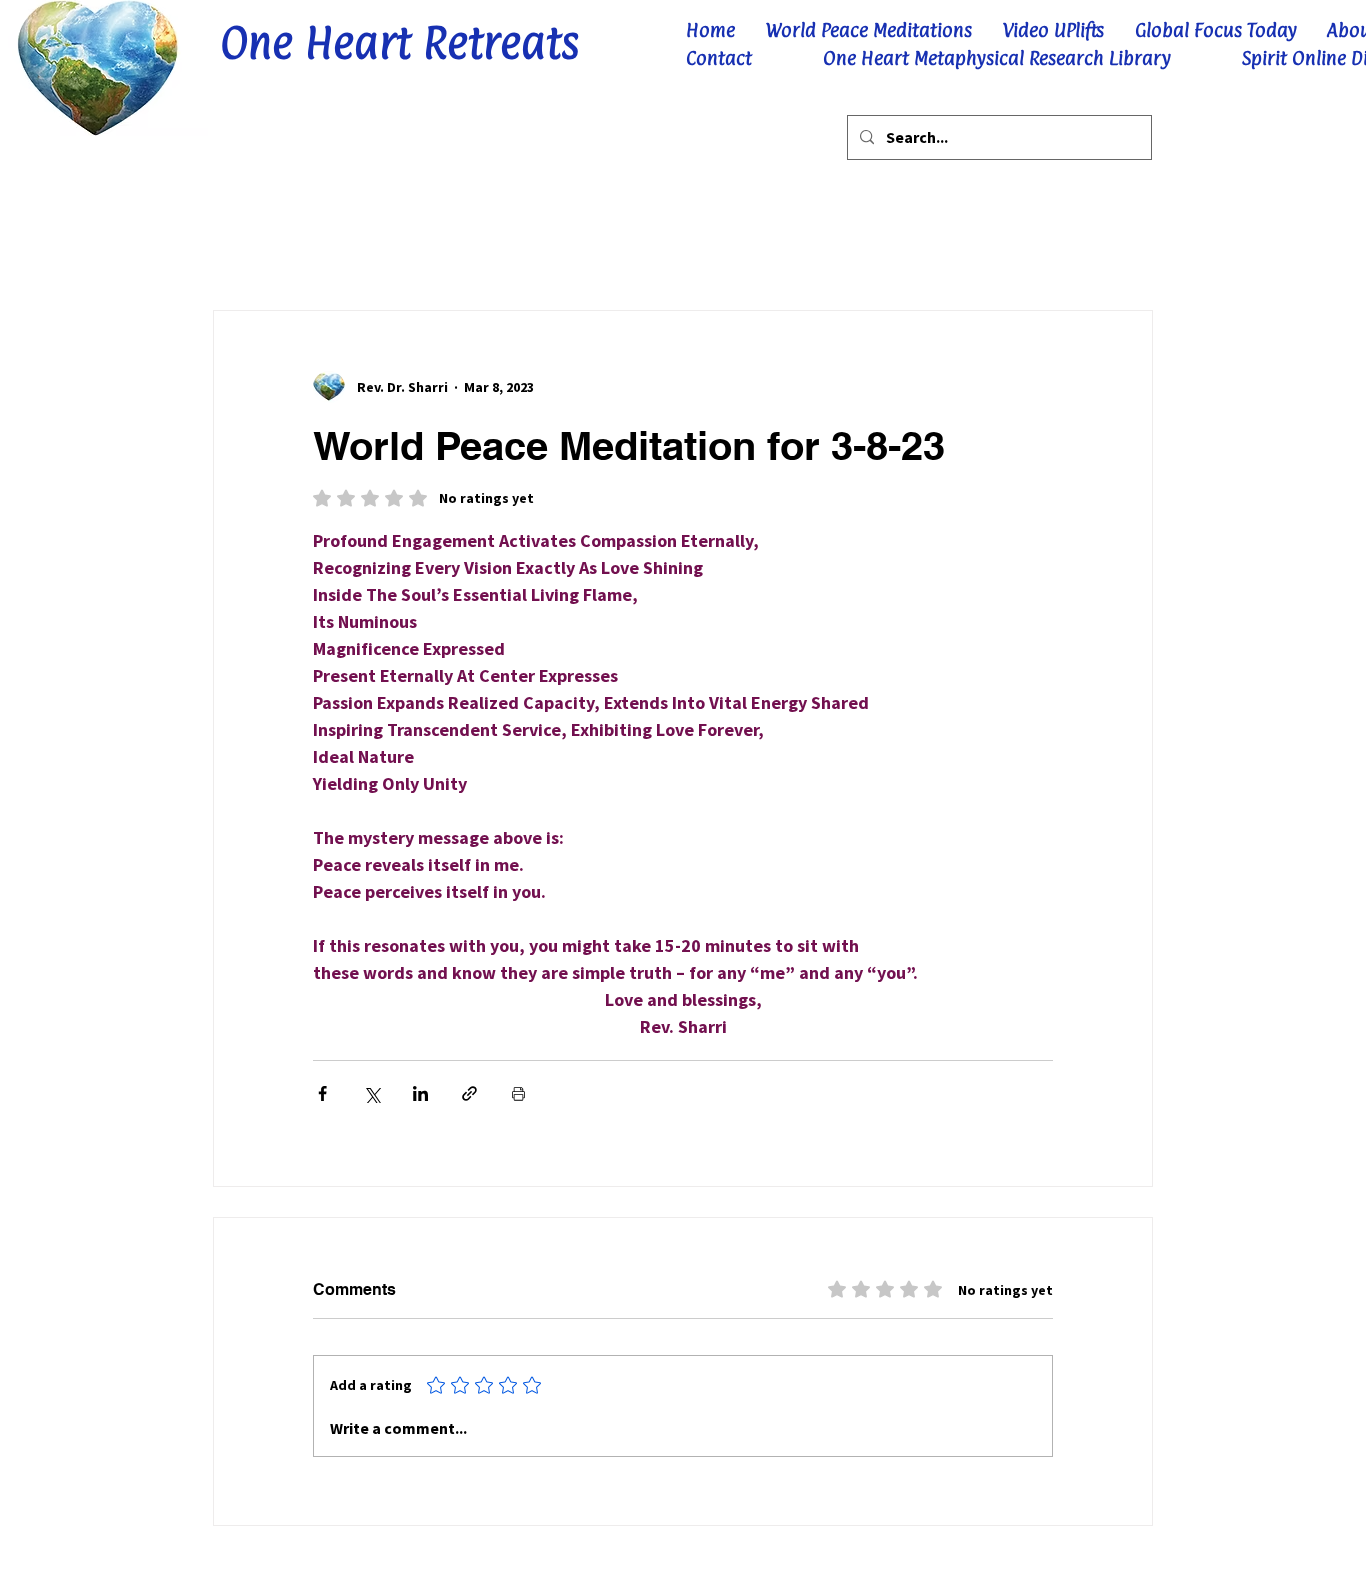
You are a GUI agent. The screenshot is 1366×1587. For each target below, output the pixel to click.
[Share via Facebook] (322, 1093)
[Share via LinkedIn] (420, 1093)
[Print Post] (518, 1093)
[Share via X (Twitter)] (371, 1093)
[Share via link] (469, 1093)
